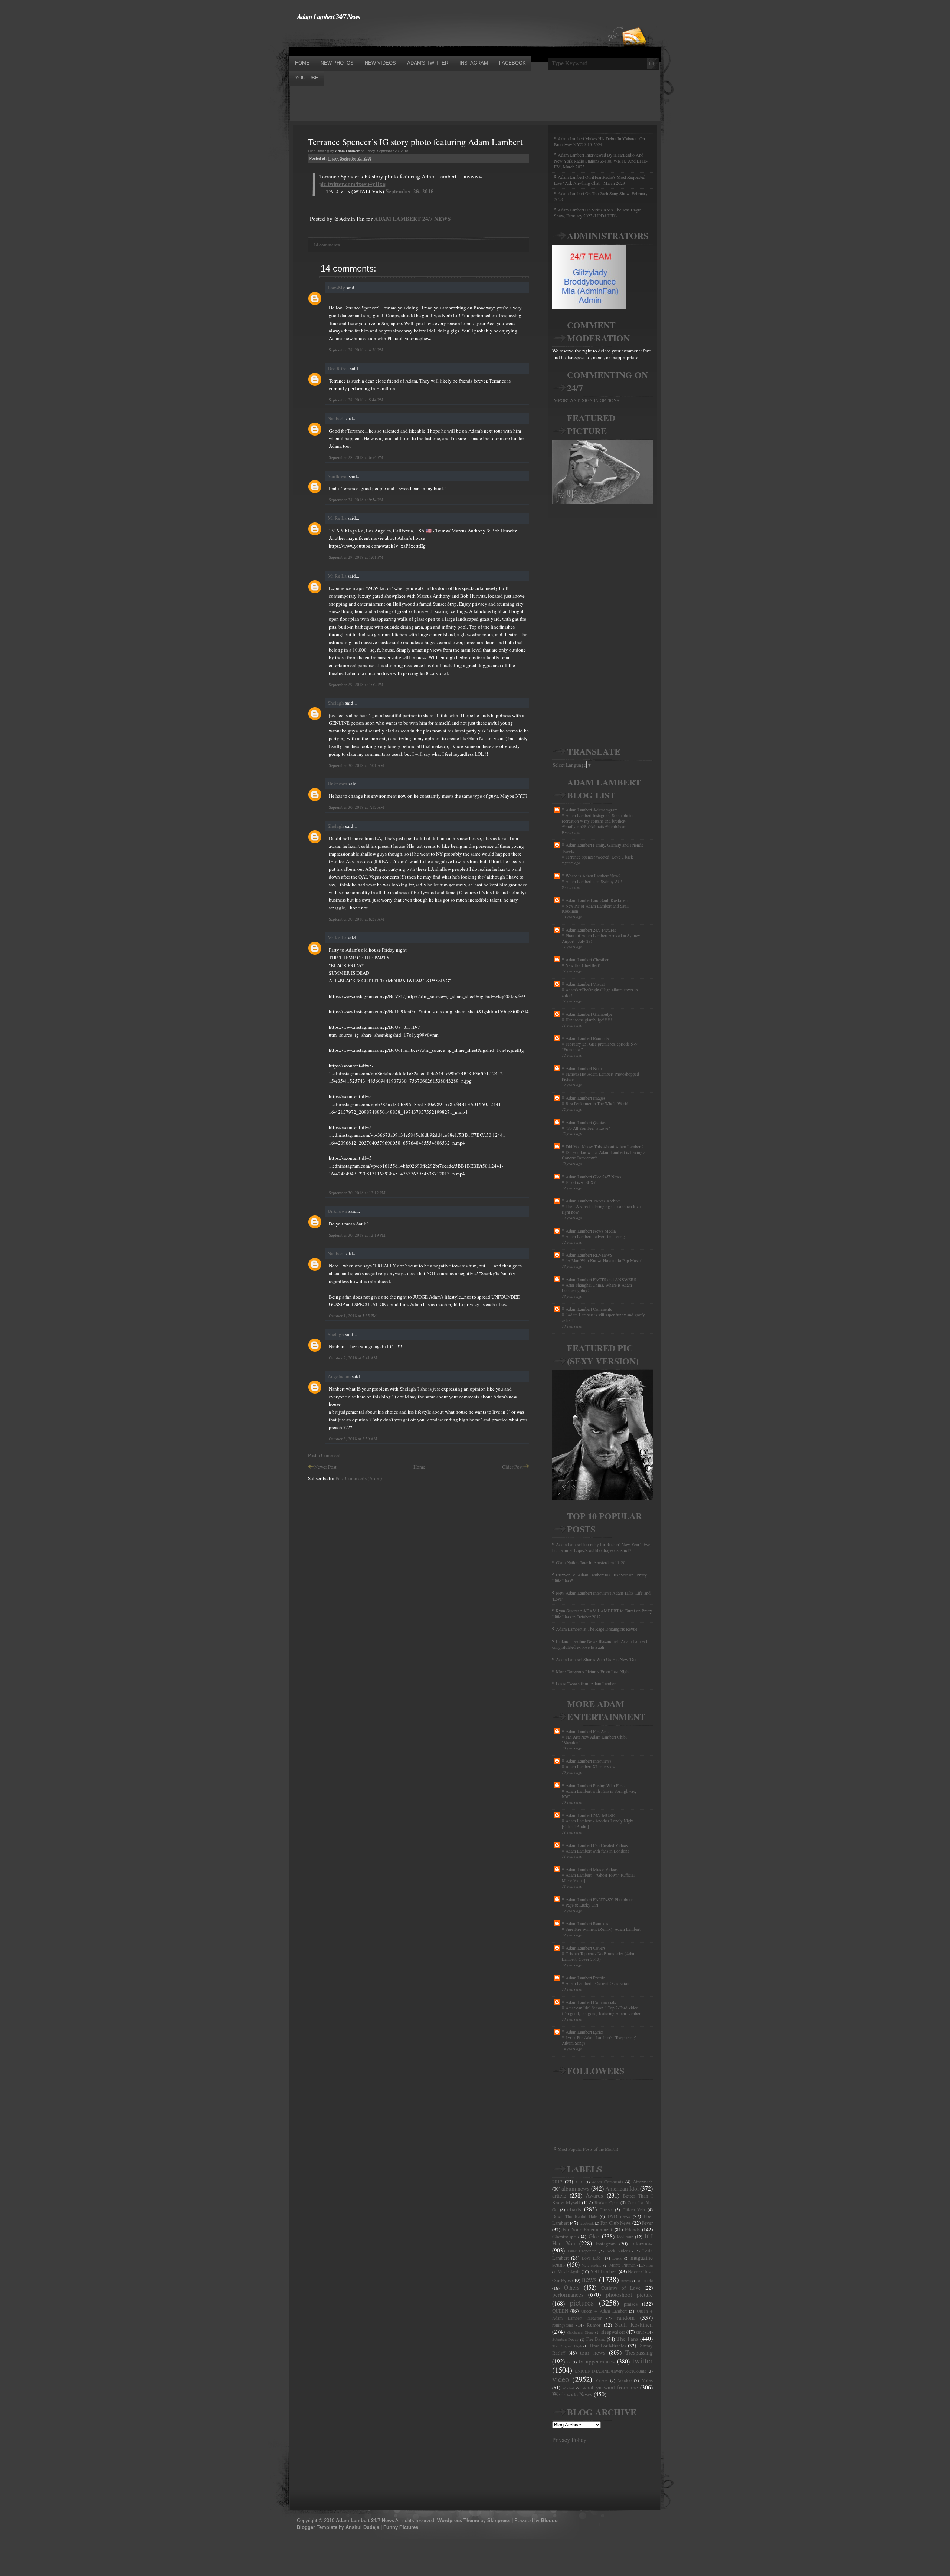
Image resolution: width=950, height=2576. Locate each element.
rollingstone (563, 2325)
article (559, 2195)
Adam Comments (607, 2182)
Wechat (568, 2388)
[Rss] (634, 23)
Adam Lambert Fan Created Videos (597, 1845)
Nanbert (336, 418)
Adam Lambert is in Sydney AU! (594, 881)
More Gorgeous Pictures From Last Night (593, 1671)
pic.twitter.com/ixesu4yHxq (352, 184)
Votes (647, 2380)
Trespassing (639, 2352)
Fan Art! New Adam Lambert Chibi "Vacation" (594, 1740)
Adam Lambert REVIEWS (589, 1255)
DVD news (619, 2216)
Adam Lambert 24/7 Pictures (591, 930)
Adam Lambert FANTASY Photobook (600, 1899)
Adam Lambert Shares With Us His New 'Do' (596, 1659)
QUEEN (560, 2311)
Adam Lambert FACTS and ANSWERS (601, 1279)
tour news (592, 2352)
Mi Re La (337, 518)
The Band (596, 2339)
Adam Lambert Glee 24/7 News (594, 1177)
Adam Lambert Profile (585, 1978)
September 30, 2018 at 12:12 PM (357, 1193)
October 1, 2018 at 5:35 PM (353, 1315)
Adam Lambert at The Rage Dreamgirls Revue (597, 1629)
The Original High (567, 2346)
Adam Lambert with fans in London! (597, 1851)
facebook (587, 2223)
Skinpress (499, 2521)
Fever (647, 2223)
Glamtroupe (564, 2237)
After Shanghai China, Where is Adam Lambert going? (597, 1288)
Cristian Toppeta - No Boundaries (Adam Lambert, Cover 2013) (599, 1956)
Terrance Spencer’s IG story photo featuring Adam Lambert (415, 142)
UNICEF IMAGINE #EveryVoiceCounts (610, 2371)
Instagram (606, 2244)
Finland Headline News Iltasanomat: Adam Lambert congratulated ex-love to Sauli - (600, 1644)
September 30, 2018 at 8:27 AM (356, 919)
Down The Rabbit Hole (575, 2216)
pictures (582, 2303)
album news (575, 2188)
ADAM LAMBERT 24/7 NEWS (412, 219)
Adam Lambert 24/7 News (328, 16)
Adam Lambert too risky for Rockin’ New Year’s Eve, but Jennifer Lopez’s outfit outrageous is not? (602, 1547)
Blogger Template (317, 2527)
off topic (645, 2280)
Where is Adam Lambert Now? (593, 876)
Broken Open (607, 2203)
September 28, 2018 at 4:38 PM (356, 350)
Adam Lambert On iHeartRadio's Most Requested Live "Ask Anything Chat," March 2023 (600, 180)
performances (568, 2294)
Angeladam (339, 1376)
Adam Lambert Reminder (588, 1038)
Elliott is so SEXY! (582, 1182)
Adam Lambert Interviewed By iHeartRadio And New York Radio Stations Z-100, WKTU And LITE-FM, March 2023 (601, 161)
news (589, 2279)
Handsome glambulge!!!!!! (589, 1020)
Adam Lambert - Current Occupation (597, 1983)
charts (574, 2209)
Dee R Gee (338, 368)
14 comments (327, 245)
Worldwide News (572, 2394)
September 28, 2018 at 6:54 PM (356, 457)
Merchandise (592, 2265)
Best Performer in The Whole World (597, 1104)
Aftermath (643, 2182)
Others (572, 2287)
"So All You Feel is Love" (588, 1128)
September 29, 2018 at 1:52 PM (356, 684)
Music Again (569, 2272)
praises (631, 2304)
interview (642, 2243)
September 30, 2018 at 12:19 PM (357, 1235)
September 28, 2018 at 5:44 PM (356, 400)
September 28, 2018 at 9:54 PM (356, 500)
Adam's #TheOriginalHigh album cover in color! (600, 992)
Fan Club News (616, 2223)
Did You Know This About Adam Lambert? (605, 1146)
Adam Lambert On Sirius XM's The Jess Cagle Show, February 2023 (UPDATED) (597, 213)
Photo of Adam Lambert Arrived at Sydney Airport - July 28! (601, 938)
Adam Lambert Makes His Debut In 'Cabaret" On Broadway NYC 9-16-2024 (600, 141)
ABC (579, 2182)
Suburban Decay (565, 2339)
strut (640, 2332)
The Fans (627, 2339)
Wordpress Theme (458, 2521)
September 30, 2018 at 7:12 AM (356, 807)
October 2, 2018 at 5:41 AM (353, 1358)
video (561, 2379)
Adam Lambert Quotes (586, 1122)
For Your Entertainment (587, 2229)
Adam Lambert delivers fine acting (595, 1236)
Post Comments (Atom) (359, 1478)
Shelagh (336, 703)
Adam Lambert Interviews (589, 1761)
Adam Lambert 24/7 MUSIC (591, 1815)
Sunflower (338, 476)
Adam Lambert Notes (584, 1068)
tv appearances (597, 2361)
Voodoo (625, 2380)
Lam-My (336, 288)
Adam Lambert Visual (585, 984)
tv (569, 2362)
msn (650, 2265)
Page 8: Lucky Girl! (583, 1905)
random (626, 2317)
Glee (594, 2236)
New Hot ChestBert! (583, 965)
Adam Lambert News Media (591, 1231)
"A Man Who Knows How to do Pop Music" (604, 1261)
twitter (643, 2360)
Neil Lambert (604, 2271)
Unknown (338, 784)
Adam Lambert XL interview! (591, 1767)
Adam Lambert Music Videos (592, 1869)
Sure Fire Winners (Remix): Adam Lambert (603, 1929)
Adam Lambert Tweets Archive (593, 1201)
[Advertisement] (425, 38)
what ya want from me (610, 2387)
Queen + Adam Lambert (604, 2311)
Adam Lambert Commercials (591, 2002)
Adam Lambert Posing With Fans (595, 1785)
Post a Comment (324, 1455)
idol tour (625, 2237)
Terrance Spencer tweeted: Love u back (599, 857)
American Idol (622, 2188)
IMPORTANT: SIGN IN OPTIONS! (587, 400)
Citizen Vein (634, 2210)
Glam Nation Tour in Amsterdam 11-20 (591, 1562)
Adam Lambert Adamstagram (592, 810)
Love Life (591, 2258)
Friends (632, 2229)
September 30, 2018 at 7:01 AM (356, 765)
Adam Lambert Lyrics (585, 2032)
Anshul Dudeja (362, 2527)
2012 (557, 2182)
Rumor (594, 2325)
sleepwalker (613, 2332)
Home (419, 1467)
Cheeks (606, 2210)
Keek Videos (618, 2251)
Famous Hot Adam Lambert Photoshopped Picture (600, 1077)
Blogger (550, 2521)
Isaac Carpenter (582, 2251)
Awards (594, 2195)
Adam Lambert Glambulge (589, 1014)
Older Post (512, 1467)
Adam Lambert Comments (589, 1309)
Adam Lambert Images (586, 1098)
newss (626, 2281)
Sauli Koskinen (634, 2324)
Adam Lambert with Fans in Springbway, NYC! (599, 1794)
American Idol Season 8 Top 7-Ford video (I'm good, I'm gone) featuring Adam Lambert (602, 2011)
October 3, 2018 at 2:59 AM (353, 1439)
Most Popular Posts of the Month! (588, 2149)
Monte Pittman (623, 2265)
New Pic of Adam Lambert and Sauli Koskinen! (595, 909)
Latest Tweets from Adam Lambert (586, 1683)
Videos (601, 2380)
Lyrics (617, 2258)
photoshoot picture (629, 2294)
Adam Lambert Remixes (587, 1923)
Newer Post (325, 1467)
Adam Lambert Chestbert (588, 959)
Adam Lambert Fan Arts (587, 1731)
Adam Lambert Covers (586, 1948)
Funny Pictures (401, 2527)
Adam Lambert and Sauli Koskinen (597, 900)
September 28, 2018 (410, 191)
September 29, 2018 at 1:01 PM (356, 557)
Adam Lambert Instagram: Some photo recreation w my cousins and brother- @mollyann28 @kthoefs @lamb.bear (597, 821)
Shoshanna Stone (580, 2332)
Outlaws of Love (621, 2288)
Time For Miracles (608, 2346)
